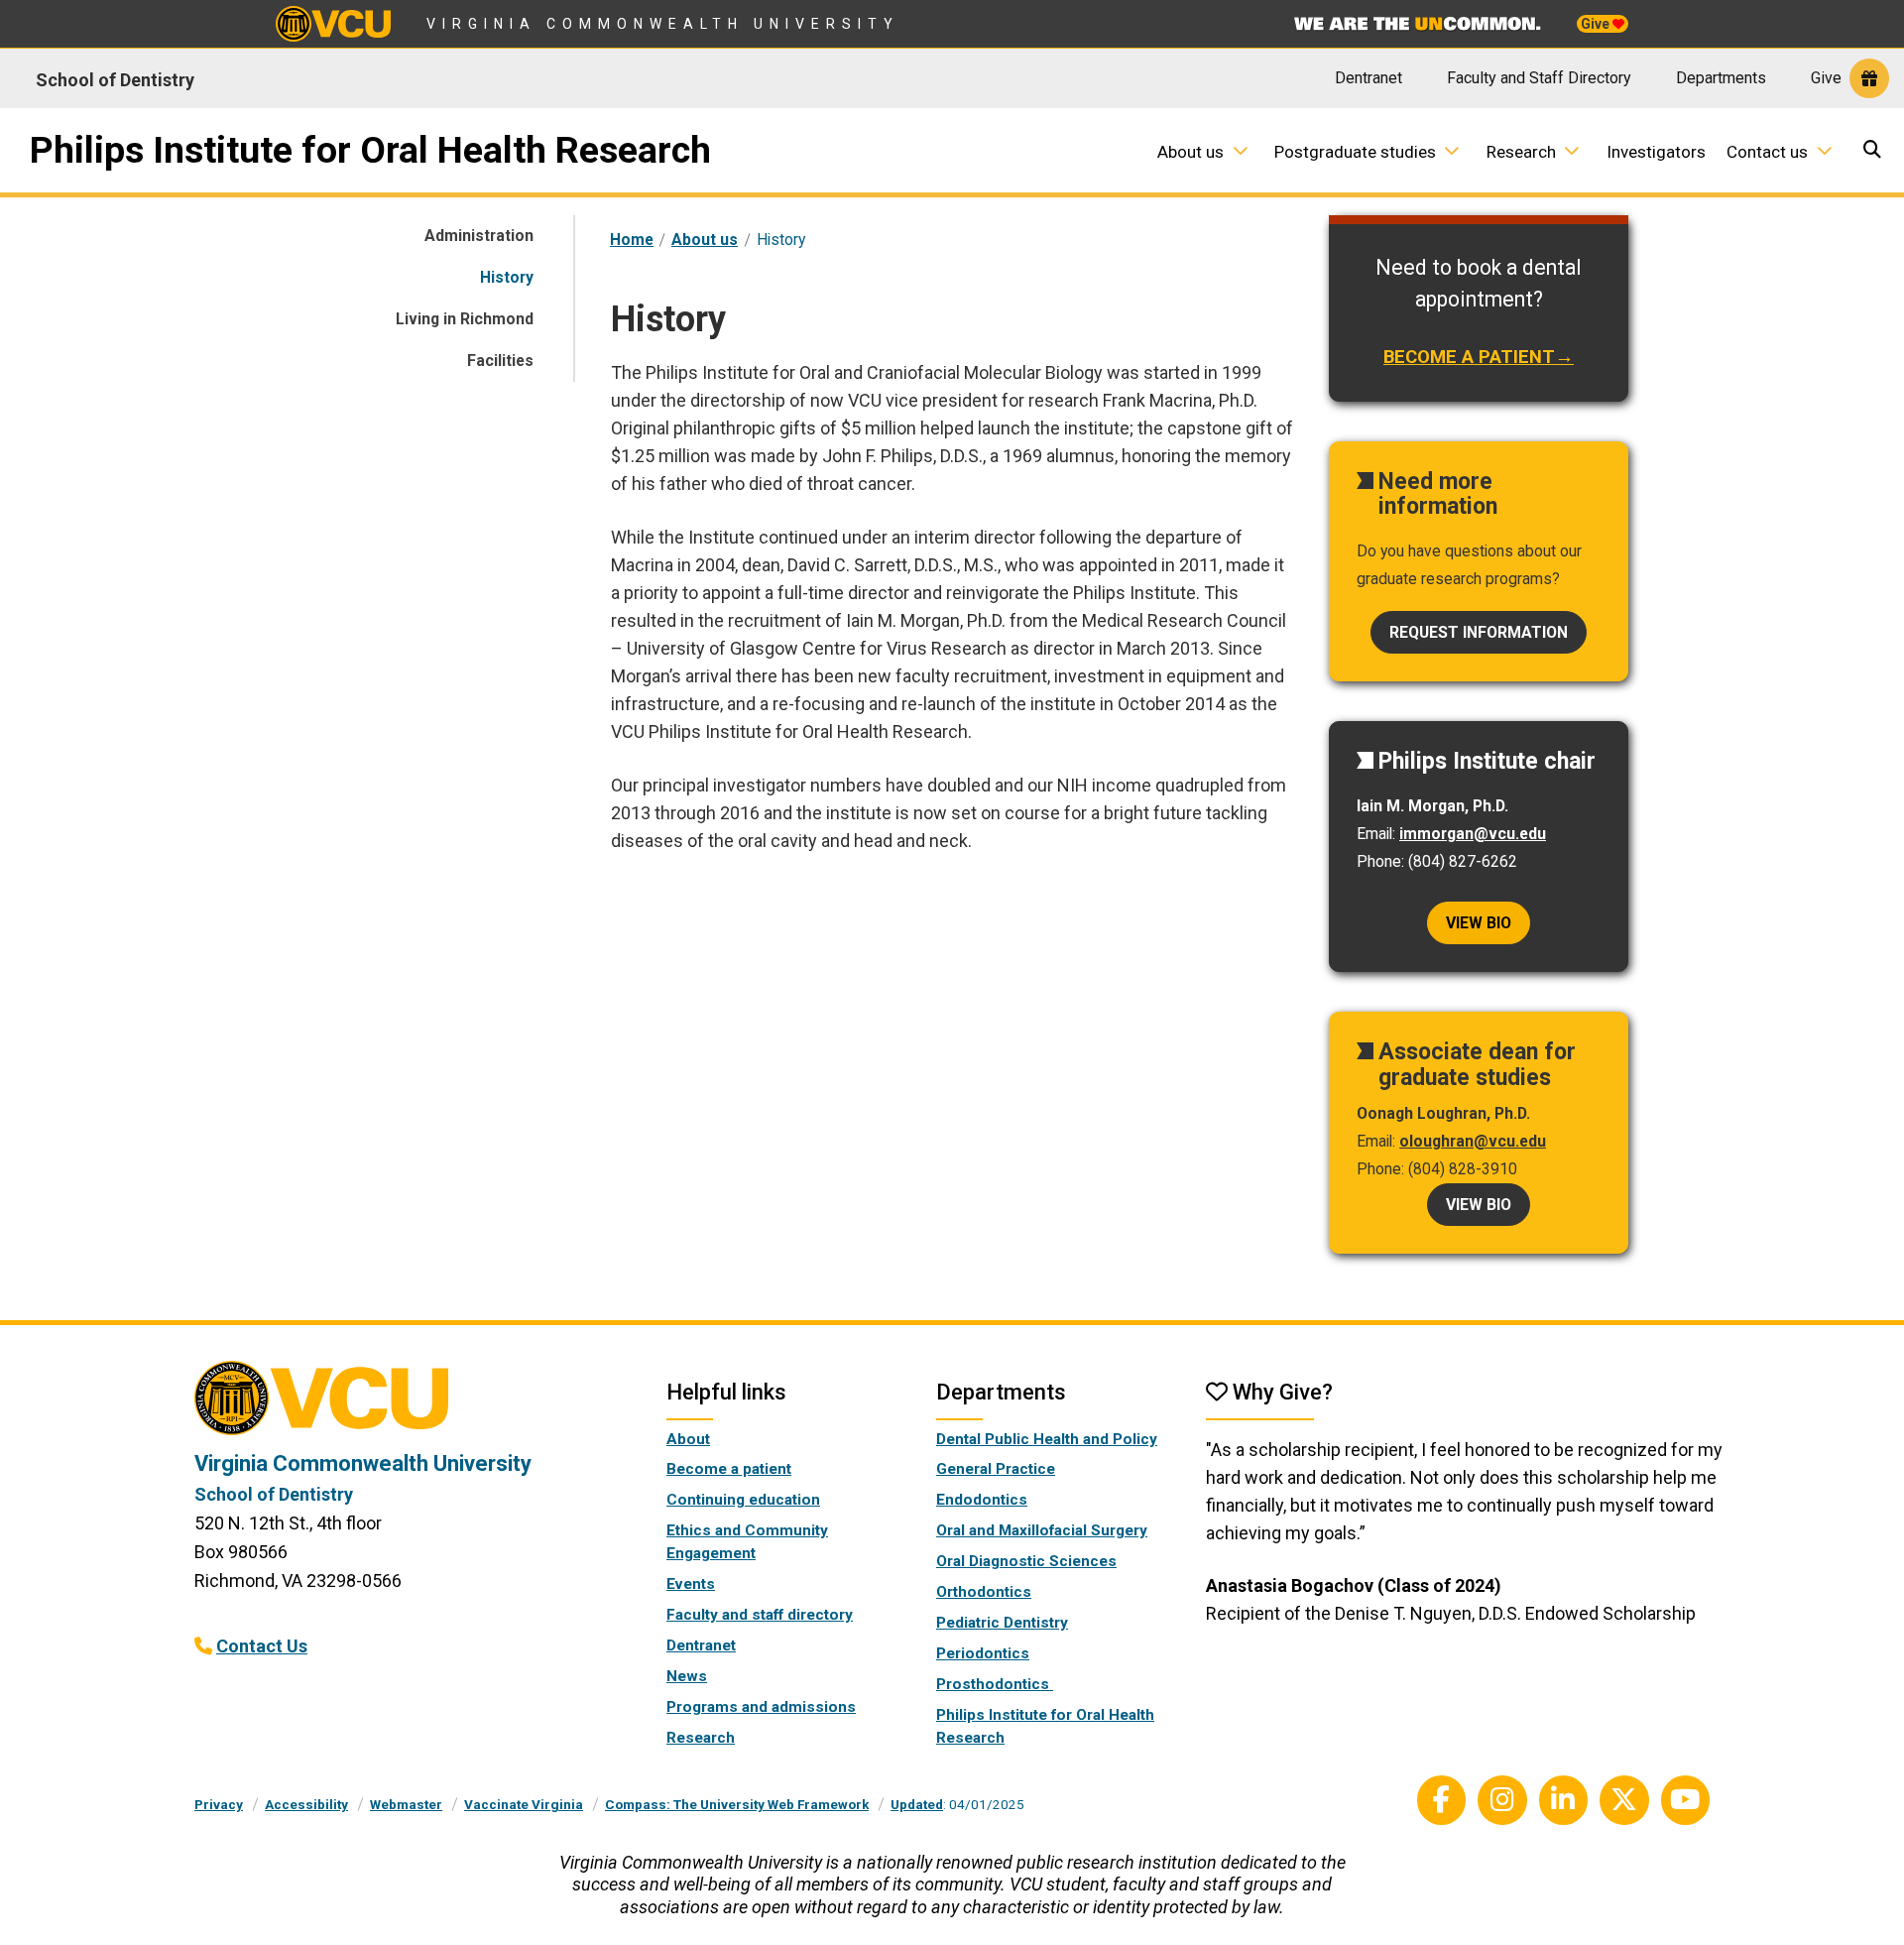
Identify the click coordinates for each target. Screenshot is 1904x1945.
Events (691, 1584)
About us (1190, 152)
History (507, 277)
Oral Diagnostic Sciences (1026, 1561)
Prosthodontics (995, 1684)
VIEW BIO (1479, 1205)
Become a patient (729, 1469)
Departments (1721, 78)
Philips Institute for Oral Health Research (370, 150)
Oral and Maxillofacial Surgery (1042, 1530)
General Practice (996, 1469)
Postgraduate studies (1355, 152)
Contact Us (262, 1646)
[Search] (1875, 151)
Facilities (500, 361)
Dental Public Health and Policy (1047, 1439)
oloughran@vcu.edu (1473, 1141)
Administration (479, 236)
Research (1521, 152)
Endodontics (982, 1500)
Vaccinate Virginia (524, 1804)
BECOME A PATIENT (1469, 357)
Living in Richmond (465, 319)
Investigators (1656, 152)
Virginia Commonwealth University (663, 24)
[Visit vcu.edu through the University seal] (413, 1405)
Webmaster (406, 1804)
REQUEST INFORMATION (1479, 632)
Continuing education (743, 1500)
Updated (917, 1804)
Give (1597, 24)
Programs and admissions (761, 1707)
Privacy (219, 1804)
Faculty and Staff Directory (1539, 78)
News (687, 1676)
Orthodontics (984, 1592)
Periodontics (983, 1653)
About (688, 1439)
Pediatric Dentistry (1002, 1623)
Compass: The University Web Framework (737, 1804)
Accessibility (306, 1804)
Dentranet (1368, 78)
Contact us (1767, 152)
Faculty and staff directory (760, 1615)
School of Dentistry (115, 80)
